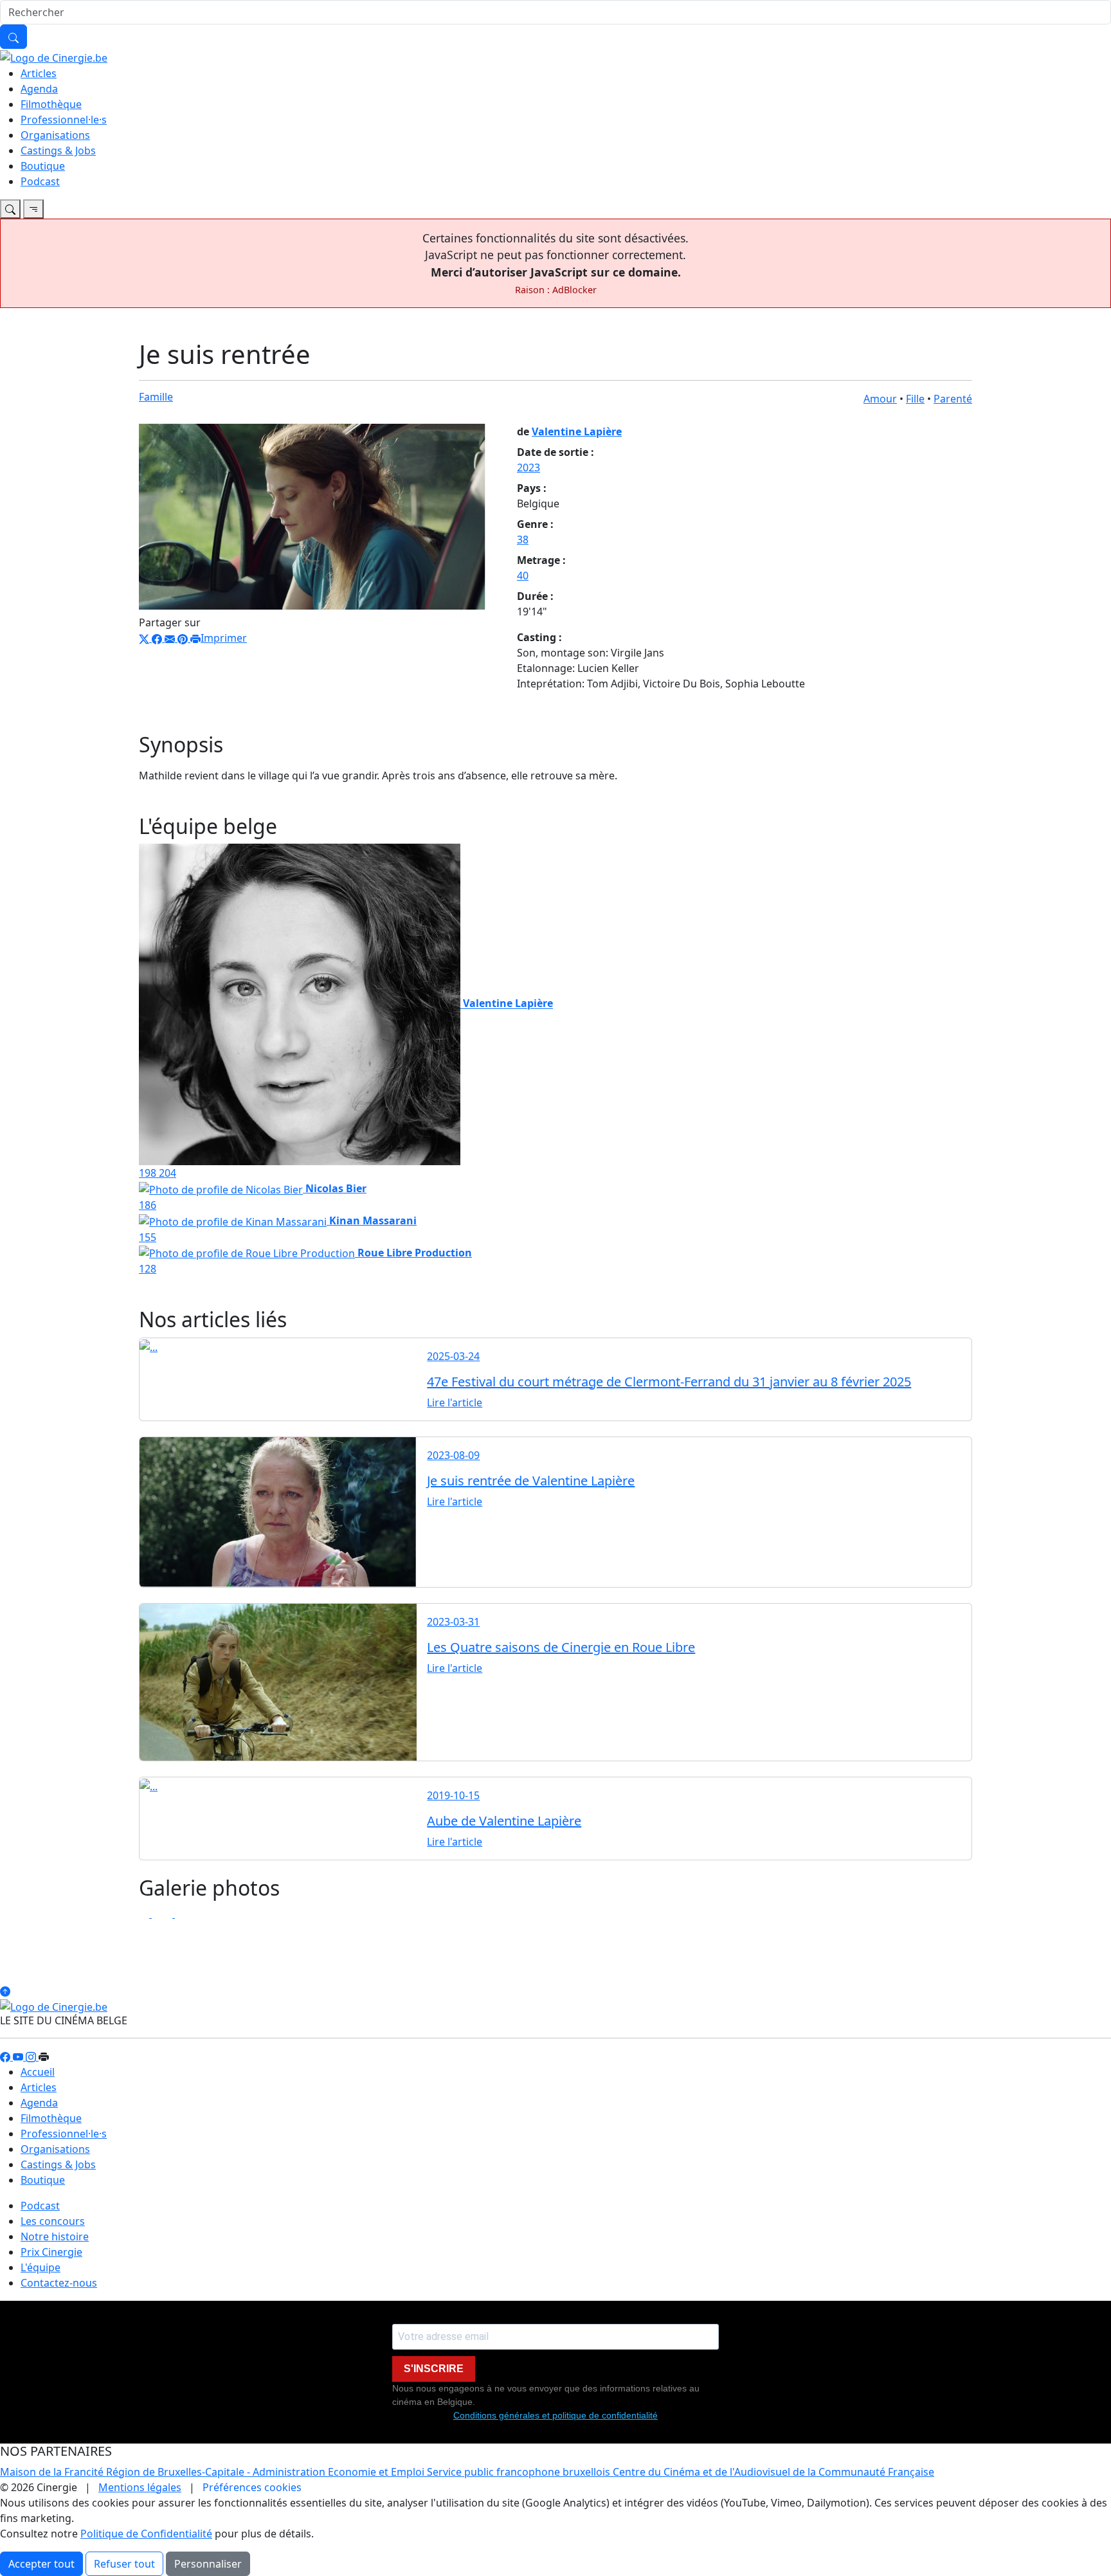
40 (523, 576)
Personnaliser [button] (208, 2564)
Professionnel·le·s (64, 120)
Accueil (38, 2072)
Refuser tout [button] (124, 2564)
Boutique (43, 166)
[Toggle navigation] (10, 209)
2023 (528, 467)
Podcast (40, 181)
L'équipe (41, 2267)
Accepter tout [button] (41, 2564)
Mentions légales (140, 2487)
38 (523, 540)
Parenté (953, 399)
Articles (39, 73)
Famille (156, 397)
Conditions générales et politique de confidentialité (555, 2415)
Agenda (39, 89)
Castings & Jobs (58, 150)
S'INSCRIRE (434, 2369)
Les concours (53, 2221)
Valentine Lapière (577, 431)
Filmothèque (51, 104)
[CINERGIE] (54, 57)
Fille (915, 399)
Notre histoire (55, 2236)
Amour (880, 399)
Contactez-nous (59, 2283)
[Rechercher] (14, 37)
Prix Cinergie (51, 2252)
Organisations (55, 135)
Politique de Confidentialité (146, 2534)
